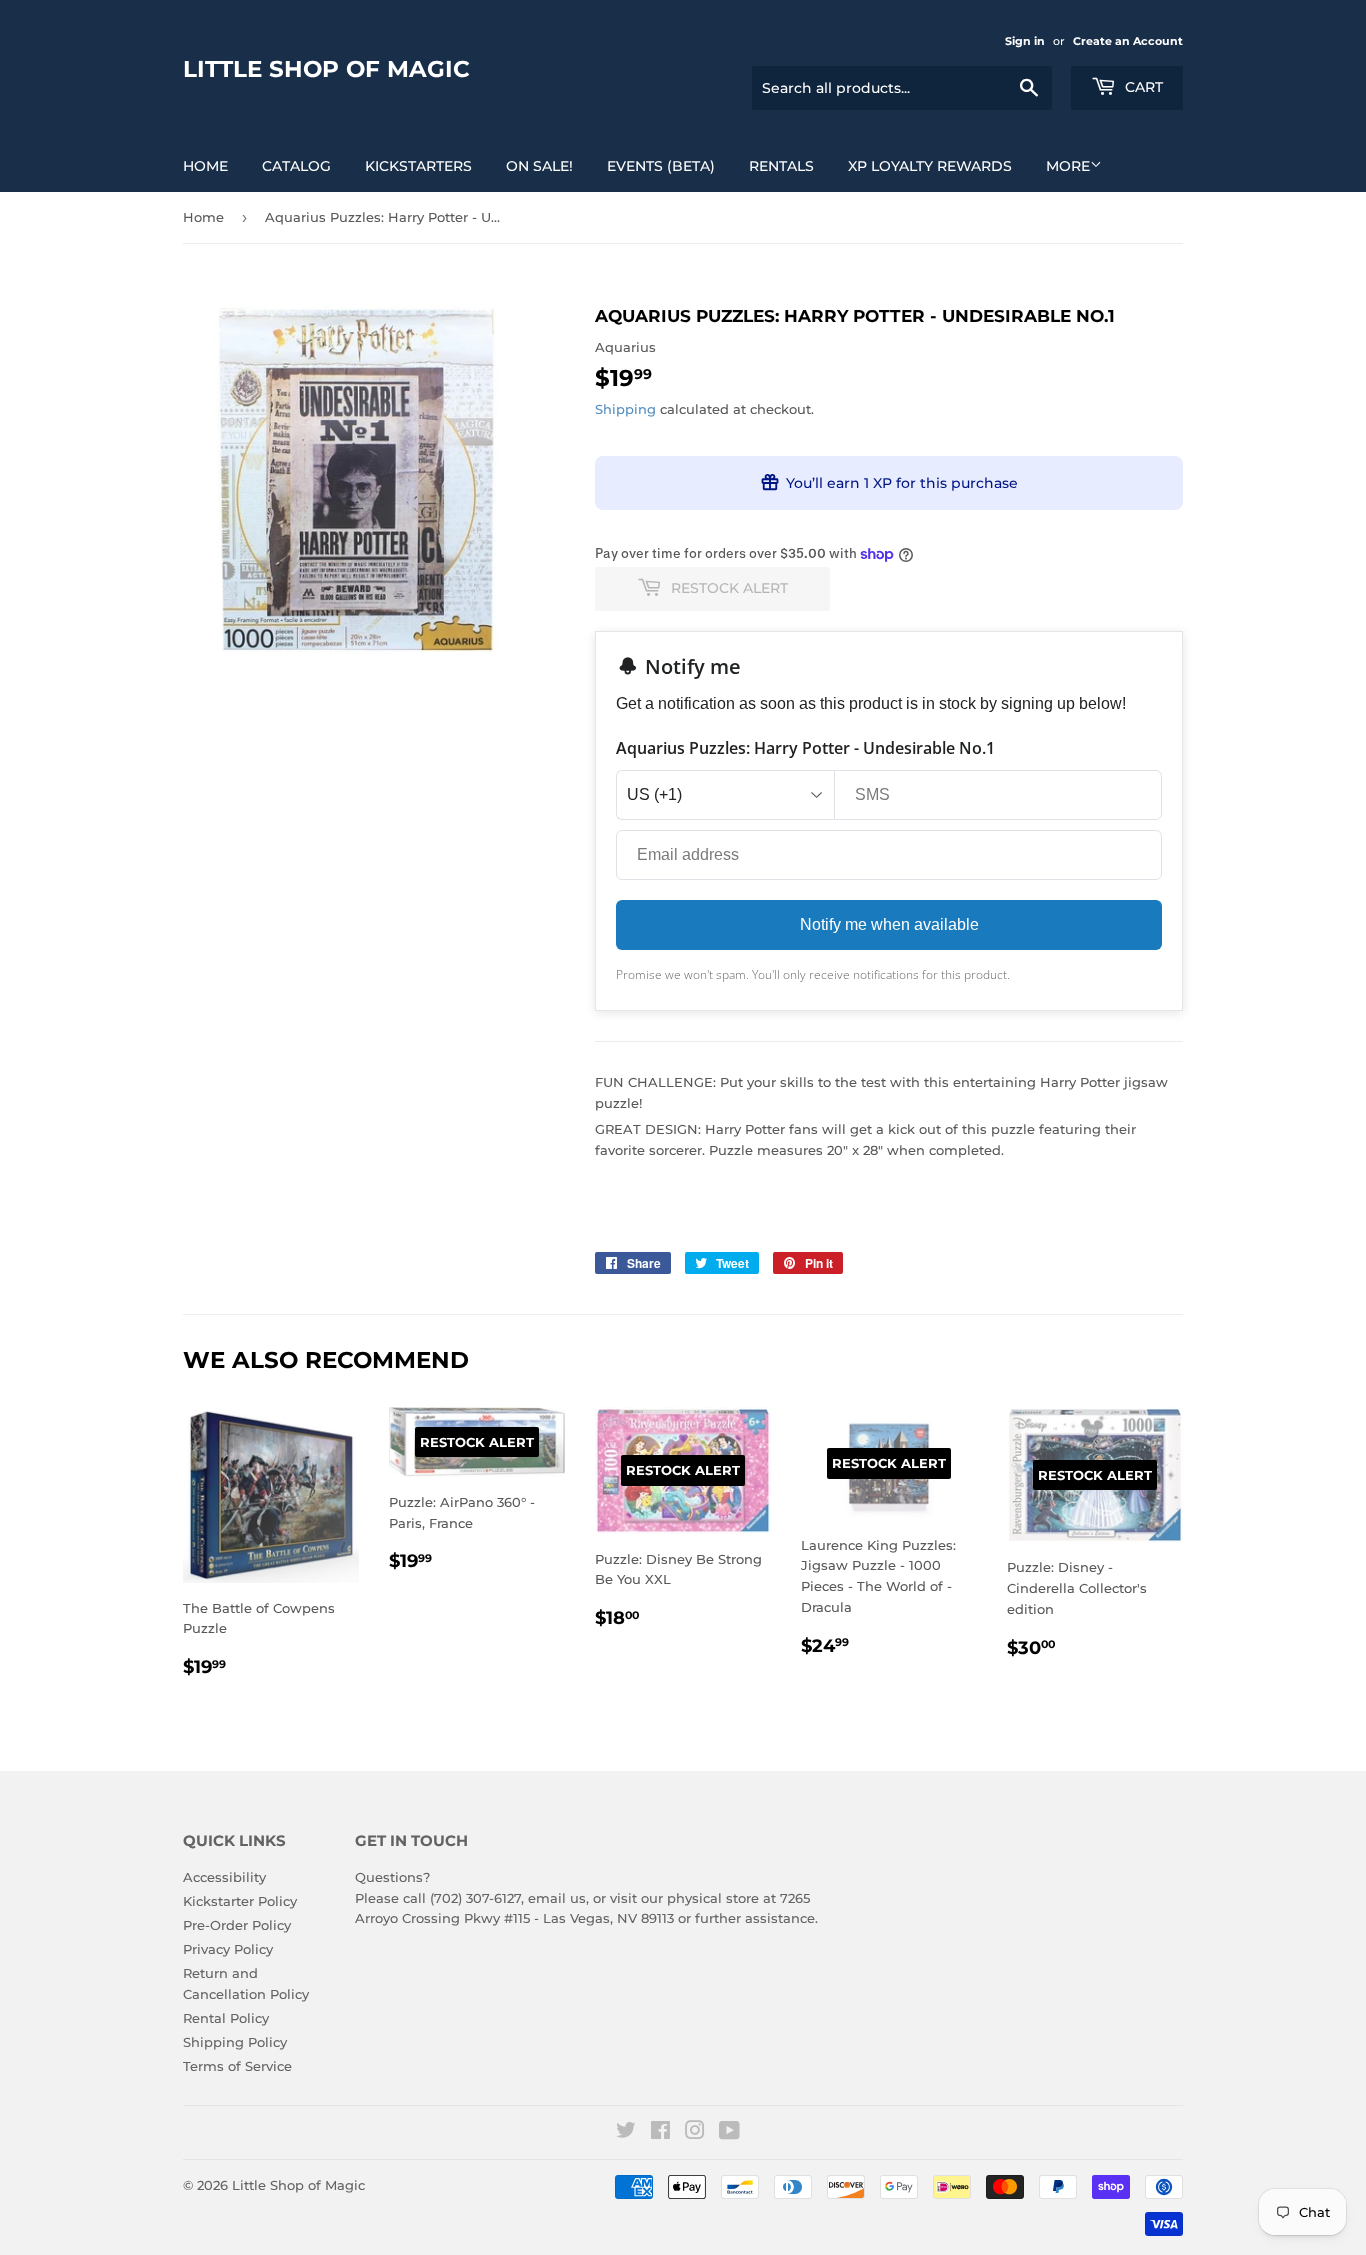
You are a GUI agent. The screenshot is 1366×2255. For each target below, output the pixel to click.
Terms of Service (237, 2066)
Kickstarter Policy (240, 1901)
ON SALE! (539, 166)
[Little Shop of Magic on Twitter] (626, 2133)
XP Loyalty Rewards (930, 166)
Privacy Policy (228, 1949)
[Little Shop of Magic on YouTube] (729, 2133)
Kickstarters (418, 166)
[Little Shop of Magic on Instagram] (695, 2133)
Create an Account (1128, 41)
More (1068, 166)
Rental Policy (226, 2018)
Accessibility (224, 1877)
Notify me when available (889, 924)
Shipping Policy (235, 2042)
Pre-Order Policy (237, 1925)
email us (557, 1898)
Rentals (781, 166)
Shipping (625, 409)
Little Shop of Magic (326, 69)
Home (205, 166)
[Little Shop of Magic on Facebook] (660, 2133)
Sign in (1025, 41)
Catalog (296, 166)
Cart (1142, 87)
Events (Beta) (661, 166)
